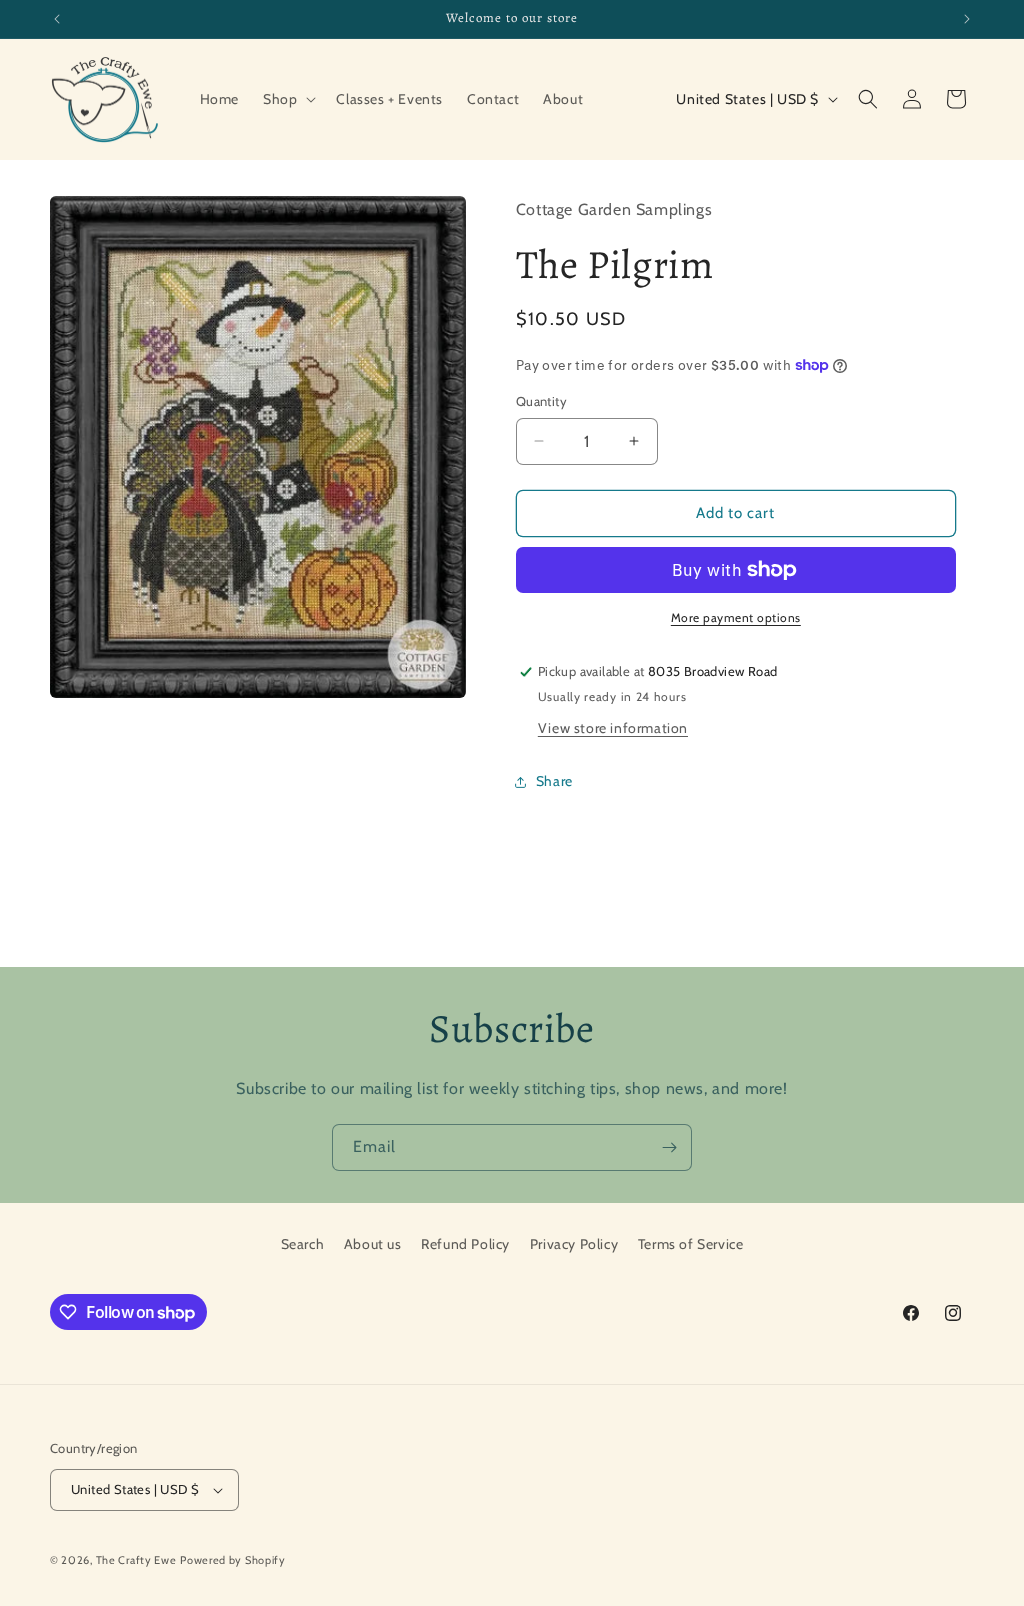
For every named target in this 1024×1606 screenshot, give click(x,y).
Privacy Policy (574, 1244)
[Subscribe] (669, 1147)
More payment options (736, 617)
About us (373, 1244)
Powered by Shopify (233, 1560)
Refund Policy (465, 1244)
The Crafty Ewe (136, 1560)
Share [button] (554, 781)
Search (303, 1244)
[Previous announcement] (57, 19)
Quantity (541, 401)
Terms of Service (691, 1244)
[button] (287, 99)
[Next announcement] (967, 19)
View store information (613, 728)
